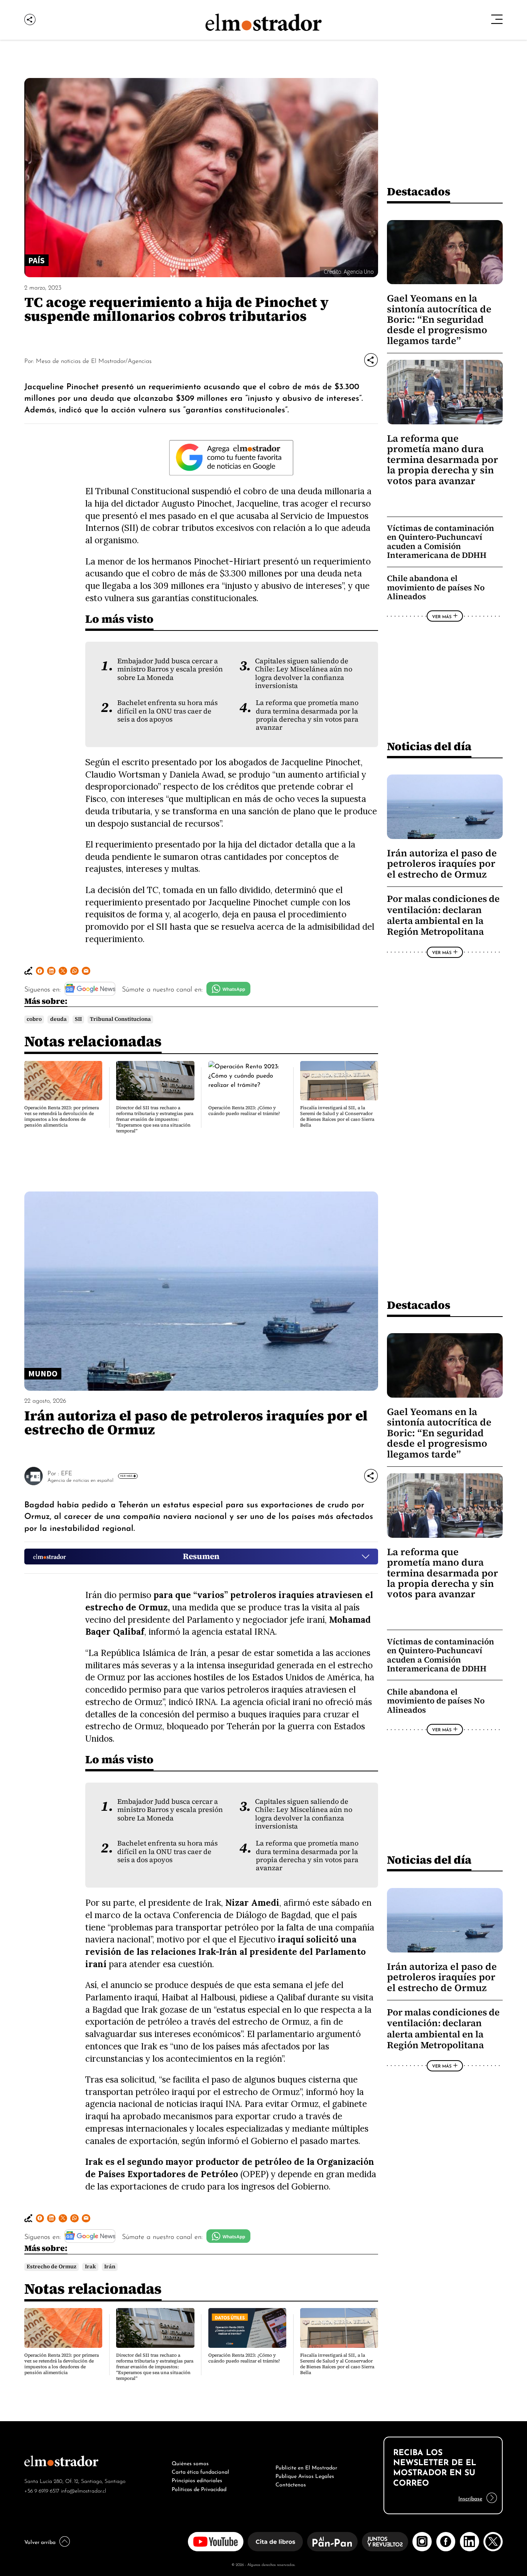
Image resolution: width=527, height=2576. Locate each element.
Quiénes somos (190, 2462)
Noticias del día (429, 746)
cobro (34, 1019)
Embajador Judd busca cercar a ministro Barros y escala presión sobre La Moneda (170, 669)
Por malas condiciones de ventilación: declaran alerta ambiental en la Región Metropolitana (443, 915)
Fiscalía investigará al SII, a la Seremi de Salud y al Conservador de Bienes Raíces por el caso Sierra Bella (337, 1116)
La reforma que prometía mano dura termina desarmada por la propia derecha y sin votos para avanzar (307, 715)
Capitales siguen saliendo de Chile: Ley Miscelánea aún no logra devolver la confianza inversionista (304, 673)
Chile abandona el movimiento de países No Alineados (436, 587)
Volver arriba (40, 2541)
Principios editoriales (197, 2479)
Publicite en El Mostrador (306, 2467)
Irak (90, 2267)
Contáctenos (291, 2484)
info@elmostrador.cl (84, 2490)
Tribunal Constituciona (120, 1019)
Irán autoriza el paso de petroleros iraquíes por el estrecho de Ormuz (442, 864)
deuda (58, 1019)
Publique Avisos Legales (305, 2475)
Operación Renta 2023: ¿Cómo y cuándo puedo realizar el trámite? (244, 1111)
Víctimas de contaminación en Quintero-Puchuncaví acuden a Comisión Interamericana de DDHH (441, 542)
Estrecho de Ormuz (52, 2267)
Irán (110, 2267)
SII (78, 1019)
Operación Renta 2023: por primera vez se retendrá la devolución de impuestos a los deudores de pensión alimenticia (62, 1116)
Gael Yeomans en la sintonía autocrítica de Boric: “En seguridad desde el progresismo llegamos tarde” (439, 319)
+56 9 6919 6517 (42, 2490)
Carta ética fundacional (200, 2471)
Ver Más (442, 616)
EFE (67, 1473)
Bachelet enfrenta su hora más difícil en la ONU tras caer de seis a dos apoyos (167, 711)
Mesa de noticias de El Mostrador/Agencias (94, 360)
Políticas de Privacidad (199, 2488)
